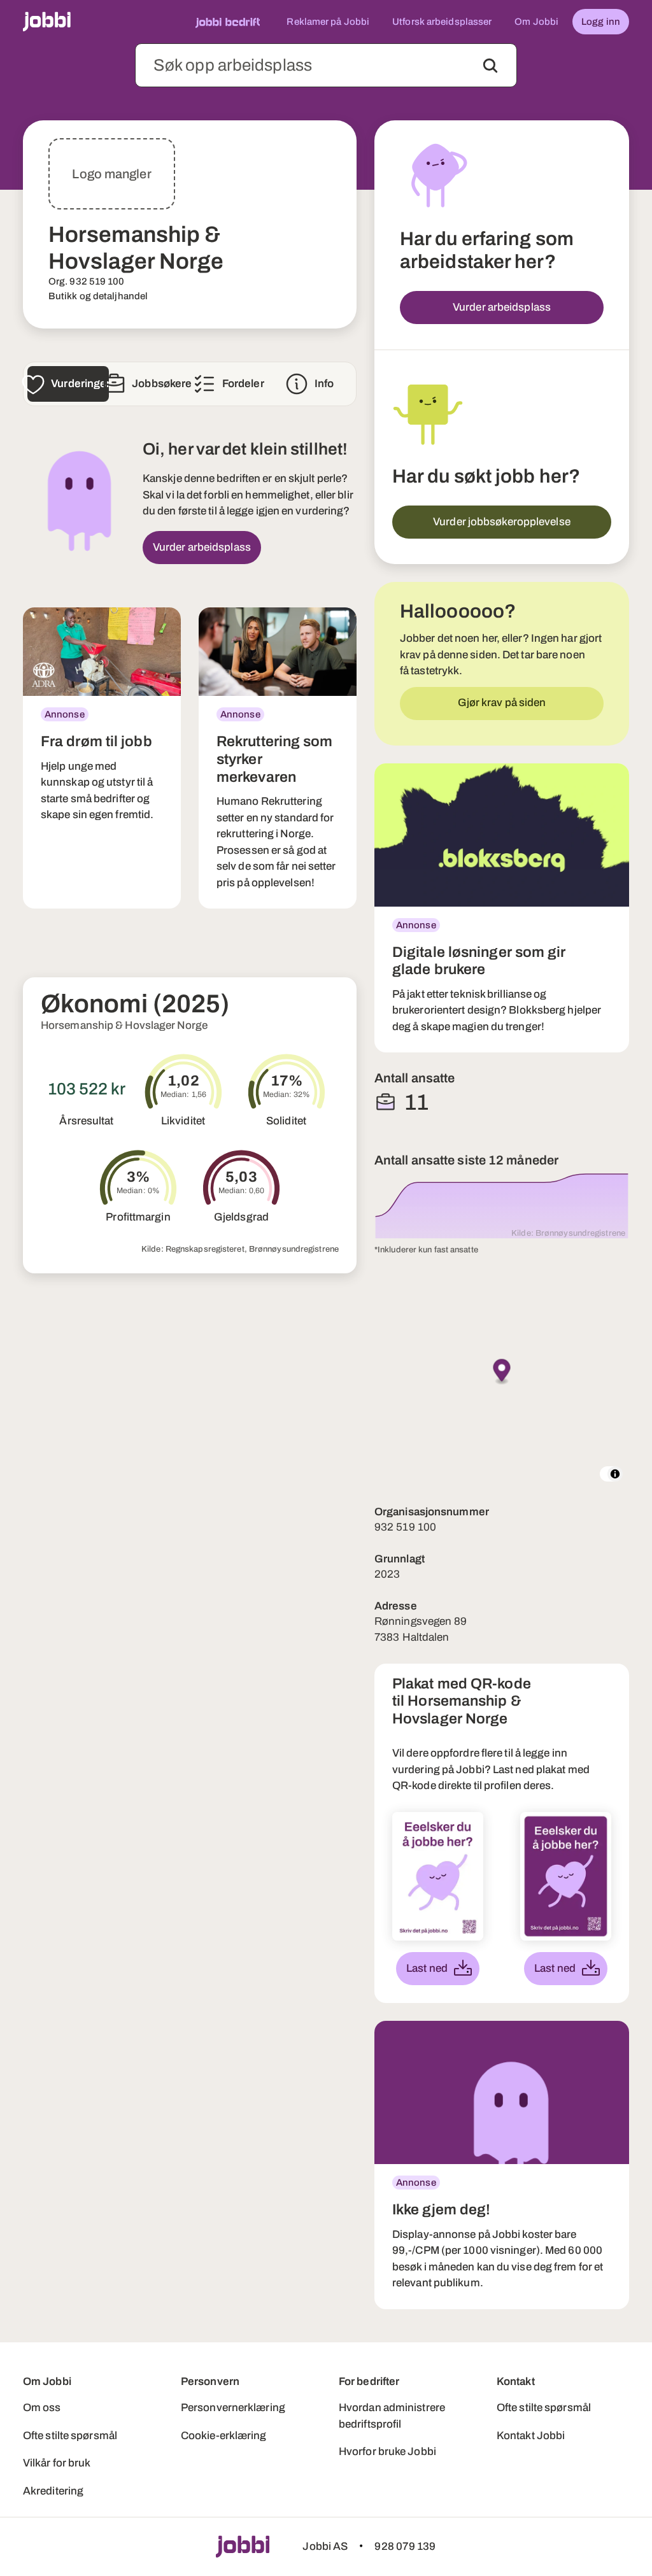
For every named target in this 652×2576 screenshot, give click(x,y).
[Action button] (490, 66)
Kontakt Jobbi (531, 2436)
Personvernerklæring (233, 2408)
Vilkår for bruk (57, 2463)
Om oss (42, 2408)
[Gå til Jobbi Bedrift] (228, 22)
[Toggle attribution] (615, 1474)
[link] (102, 758)
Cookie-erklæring (224, 2436)
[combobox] (326, 65)
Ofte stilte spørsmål (70, 2436)
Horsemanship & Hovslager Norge (124, 1025)
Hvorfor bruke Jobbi (387, 2452)
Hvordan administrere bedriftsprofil (392, 2416)
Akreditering (53, 2491)
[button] (502, 1372)
